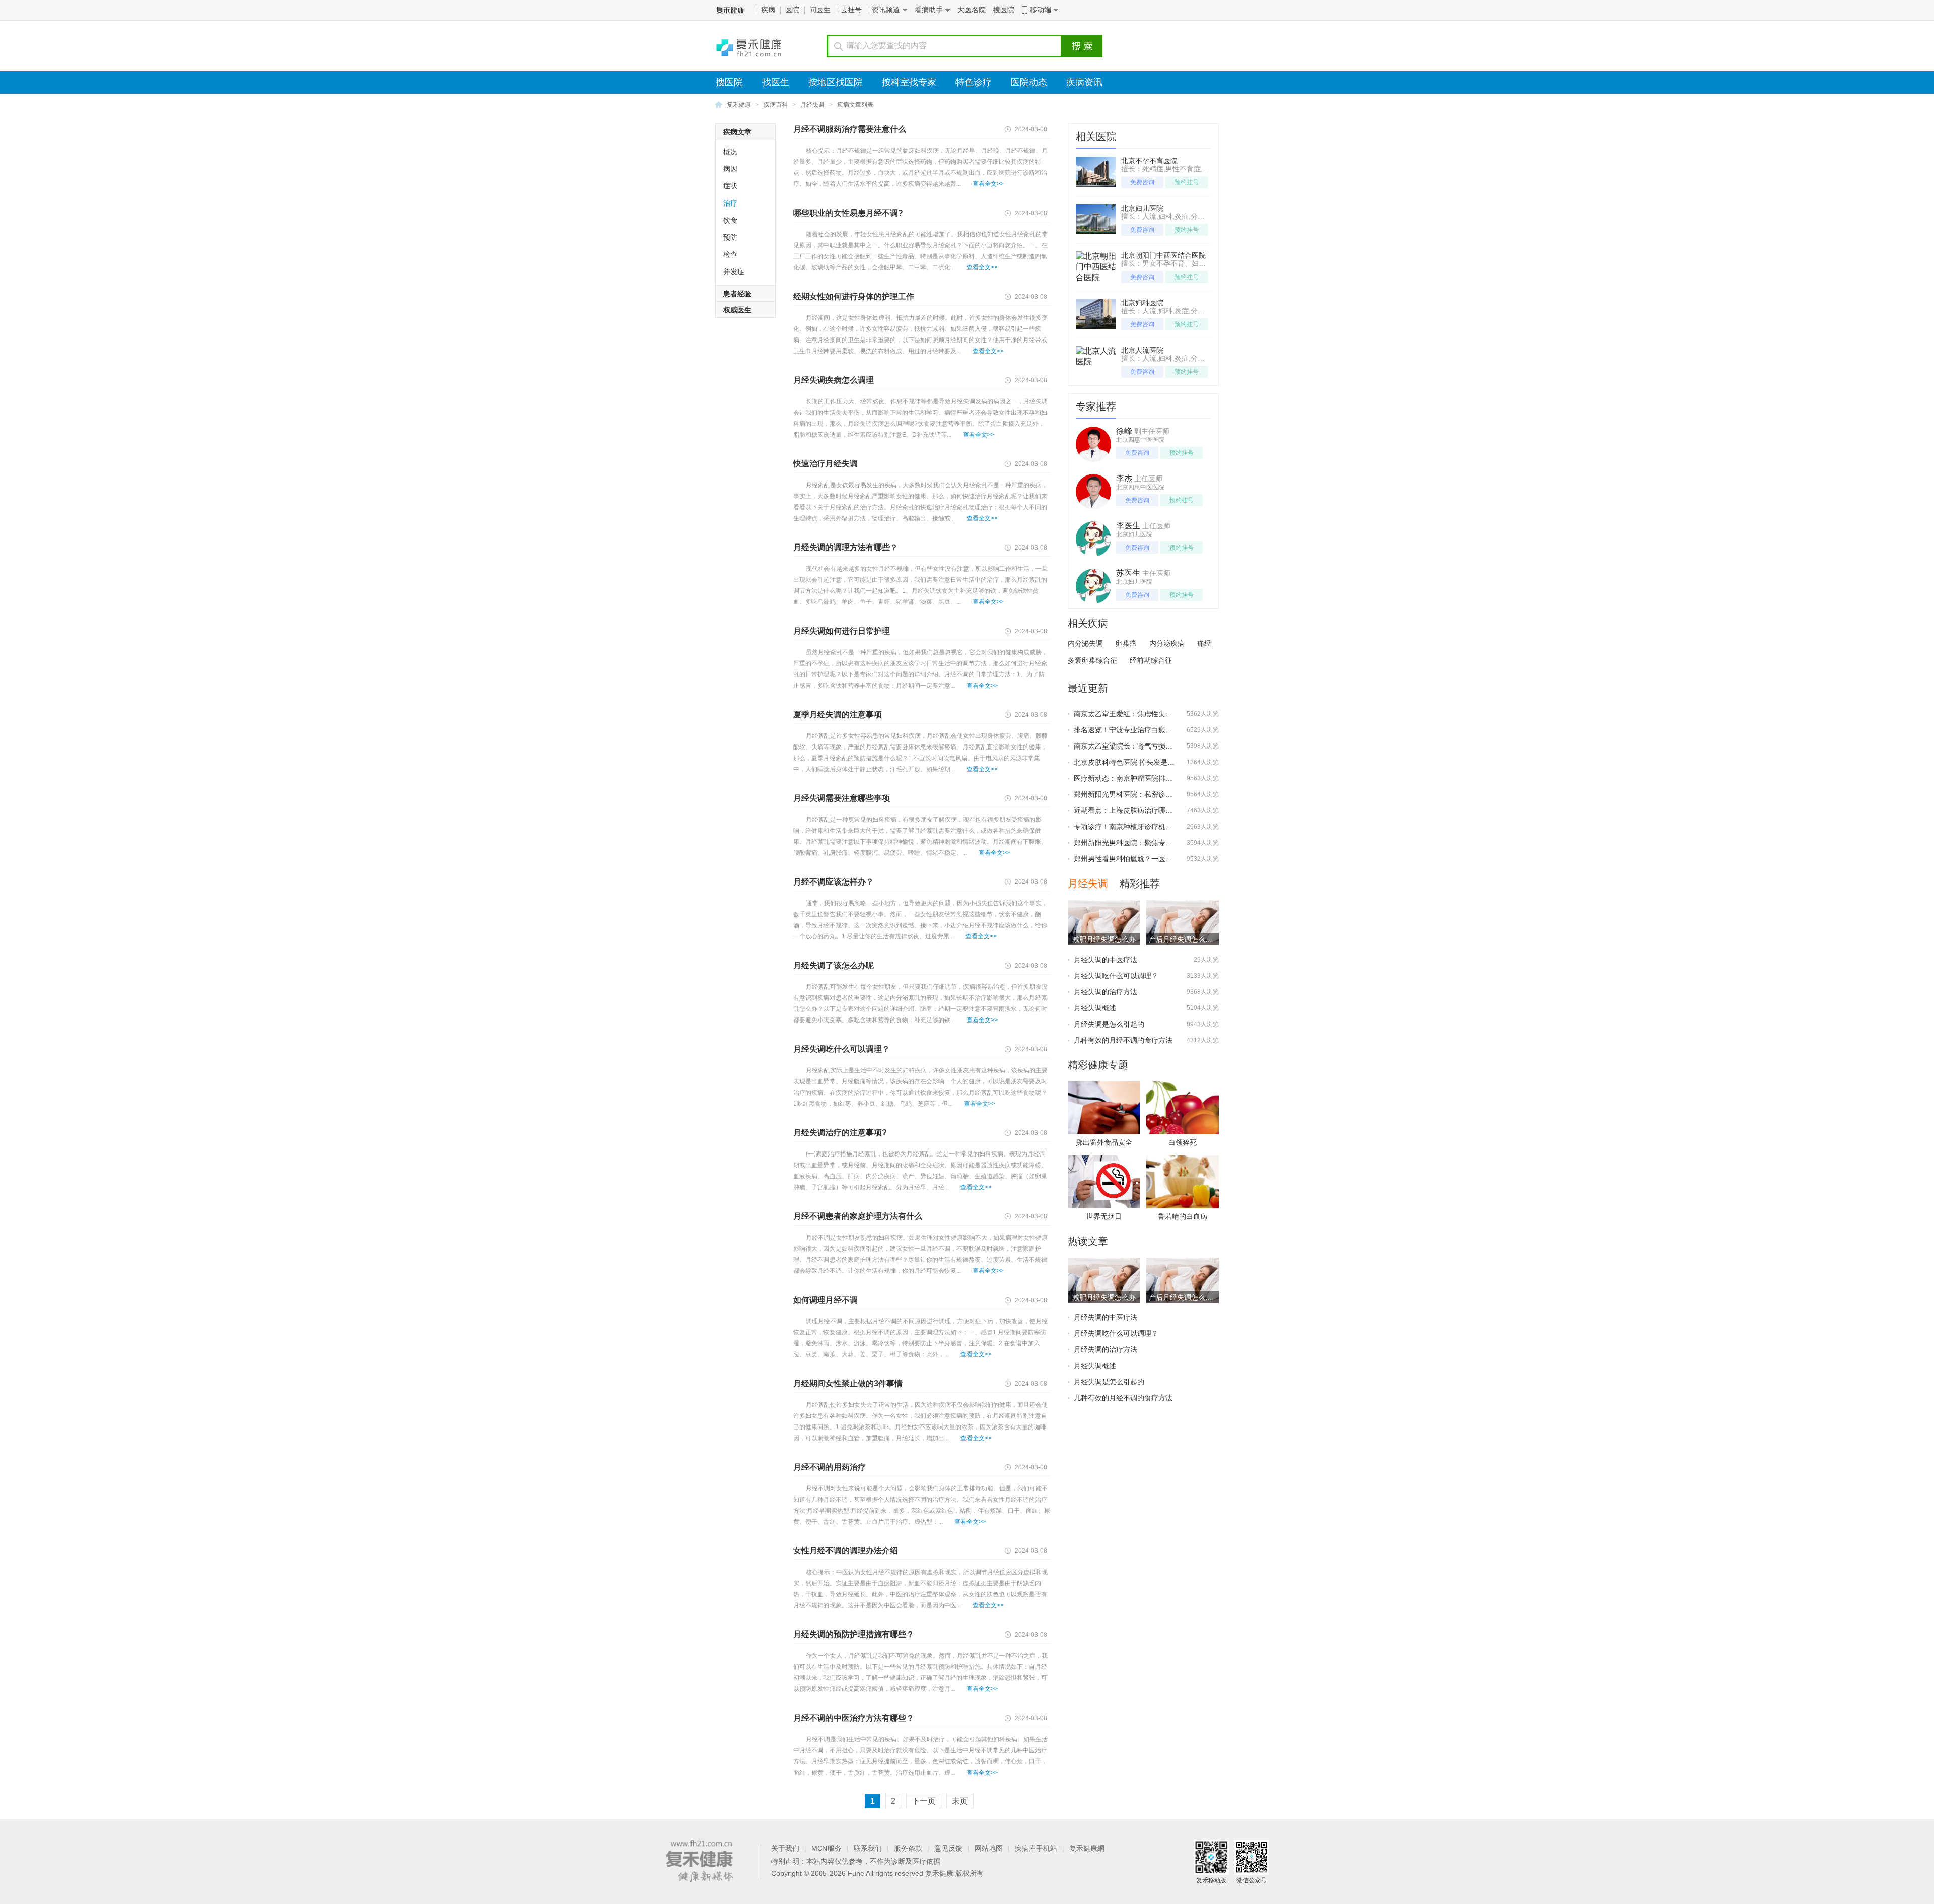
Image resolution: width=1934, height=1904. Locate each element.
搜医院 (1004, 10)
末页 (960, 1801)
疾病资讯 (1084, 82)
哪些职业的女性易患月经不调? (848, 213)
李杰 (1124, 478)
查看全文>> (988, 184)
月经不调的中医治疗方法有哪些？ (854, 1718)
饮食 (730, 220)
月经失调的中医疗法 (1106, 960)
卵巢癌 (1126, 643)
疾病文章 (737, 132)
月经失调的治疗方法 (1106, 992)
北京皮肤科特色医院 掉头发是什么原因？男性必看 (1152, 762)
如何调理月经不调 (825, 1300)
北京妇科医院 (1142, 303)
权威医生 (737, 310)
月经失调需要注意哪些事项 (842, 798)
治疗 (730, 203)
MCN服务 (826, 1848)
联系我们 (868, 1848)
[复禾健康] (752, 46)
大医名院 (972, 10)
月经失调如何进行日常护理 (842, 631)
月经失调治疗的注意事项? (840, 1133)
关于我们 (785, 1848)
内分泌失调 (1085, 643)
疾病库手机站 (1036, 1848)
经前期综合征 (1151, 660)
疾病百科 (776, 105)
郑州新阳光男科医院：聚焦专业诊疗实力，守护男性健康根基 (1169, 843)
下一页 (924, 1801)
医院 (792, 10)
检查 (730, 254)
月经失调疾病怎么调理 (834, 380)
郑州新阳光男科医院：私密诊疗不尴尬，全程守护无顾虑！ (1165, 794)
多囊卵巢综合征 (1092, 660)
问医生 (820, 10)
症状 (730, 186)
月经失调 (812, 105)
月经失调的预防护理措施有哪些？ (854, 1634)
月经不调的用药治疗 (830, 1467)
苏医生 (1128, 573)
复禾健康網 (1087, 1848)
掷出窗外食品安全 (1104, 1142)
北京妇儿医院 (1142, 208)
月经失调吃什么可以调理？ (842, 1049)
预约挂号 (1187, 182)
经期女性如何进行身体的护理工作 (854, 296)
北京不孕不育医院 (1149, 161)
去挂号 (851, 10)
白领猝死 (1183, 1142)
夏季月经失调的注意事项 (842, 715)
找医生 (776, 82)
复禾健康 (739, 105)
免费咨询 (1142, 182)
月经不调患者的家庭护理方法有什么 (858, 1216)
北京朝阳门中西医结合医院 (1163, 255)
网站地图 (989, 1848)
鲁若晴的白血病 (1183, 1216)
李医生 (1128, 526)
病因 (730, 169)
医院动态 (1029, 82)
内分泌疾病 (1167, 643)
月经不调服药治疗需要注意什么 (850, 129)
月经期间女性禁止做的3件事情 (848, 1383)
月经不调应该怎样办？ (834, 882)
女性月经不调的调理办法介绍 (846, 1551)
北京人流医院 (1142, 350)
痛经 (1204, 643)
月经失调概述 (1095, 1008)
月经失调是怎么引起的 (1109, 1024)
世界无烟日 (1104, 1216)
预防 (730, 237)
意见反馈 (948, 1848)
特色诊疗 (974, 82)
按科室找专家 (909, 82)
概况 (730, 152)
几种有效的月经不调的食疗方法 (1123, 1040)
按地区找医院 (836, 82)
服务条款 (908, 1848)
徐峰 (1124, 431)
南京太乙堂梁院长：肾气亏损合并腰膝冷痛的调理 (1151, 746)
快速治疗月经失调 (825, 464)
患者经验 (737, 294)
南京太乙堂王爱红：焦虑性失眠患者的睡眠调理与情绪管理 (1165, 714)
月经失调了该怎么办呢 (834, 965)
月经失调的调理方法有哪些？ (846, 547)
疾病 (768, 10)
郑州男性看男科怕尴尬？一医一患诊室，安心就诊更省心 (1162, 859)
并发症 (734, 271)
